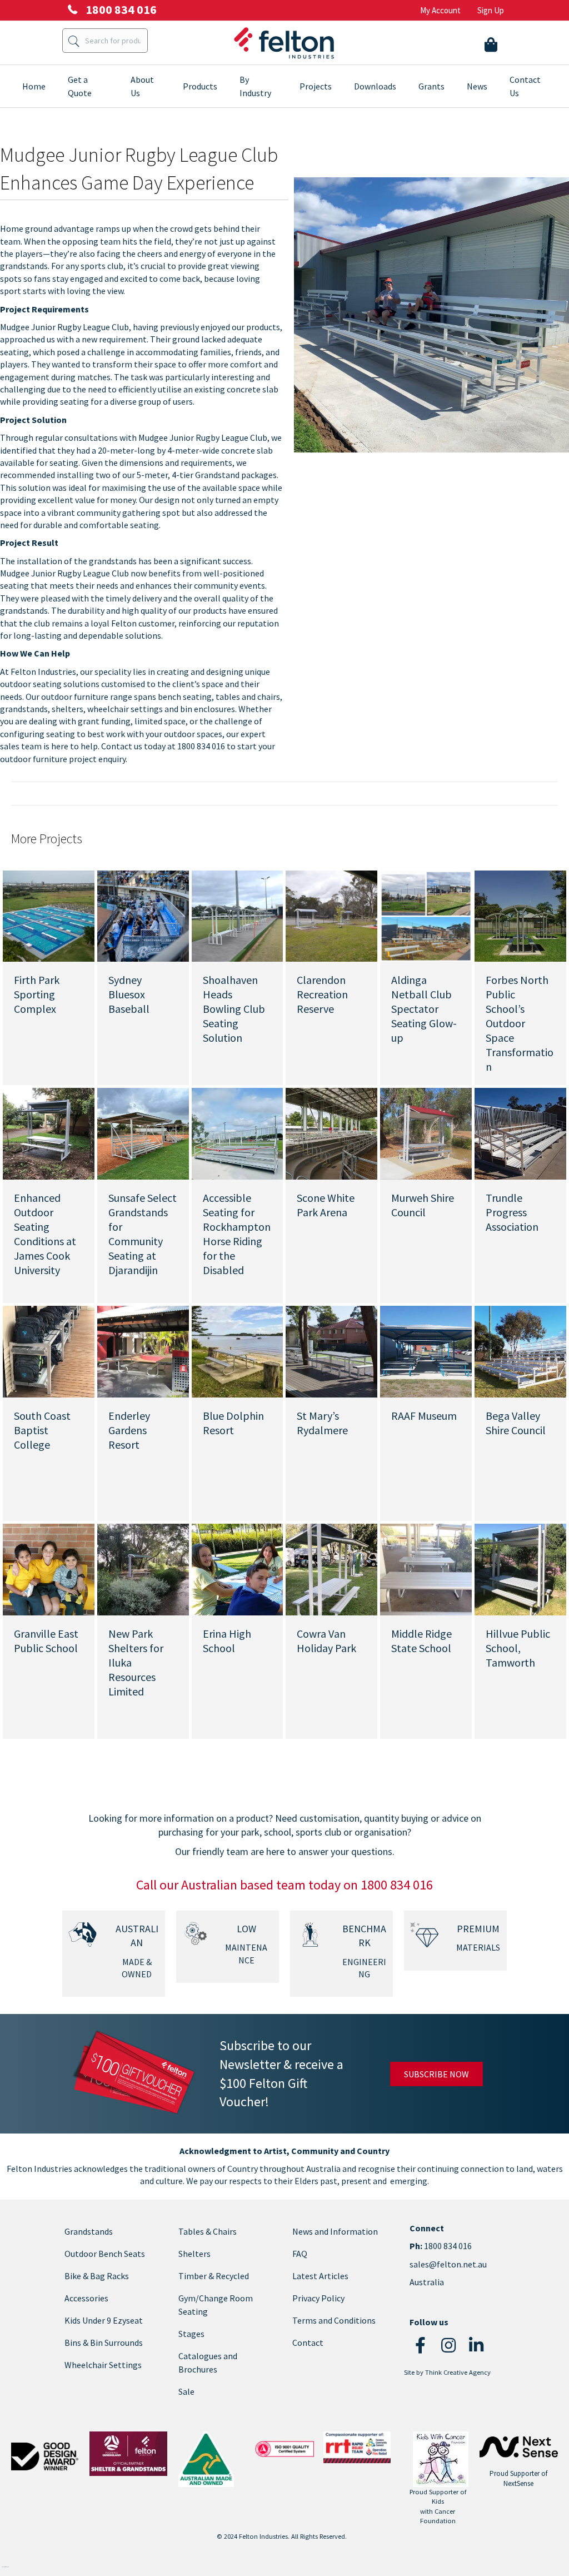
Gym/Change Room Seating (216, 2305)
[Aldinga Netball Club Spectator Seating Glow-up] (426, 915)
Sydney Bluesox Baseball (129, 994)
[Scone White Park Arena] (331, 1133)
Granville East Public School (46, 1641)
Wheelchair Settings (103, 2365)
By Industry (255, 86)
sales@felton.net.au (448, 2264)
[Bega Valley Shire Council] (520, 1351)
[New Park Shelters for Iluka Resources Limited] (143, 1568)
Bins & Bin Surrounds (104, 2343)
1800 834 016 (447, 2246)
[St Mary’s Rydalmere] (331, 1351)
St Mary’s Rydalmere (322, 1423)
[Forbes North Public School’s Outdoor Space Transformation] (520, 915)
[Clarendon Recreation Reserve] (331, 915)
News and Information (335, 2231)
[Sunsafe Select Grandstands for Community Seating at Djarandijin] (143, 1133)
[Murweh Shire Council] (426, 1133)
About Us (142, 86)
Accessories (86, 2298)
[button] (421, 2345)
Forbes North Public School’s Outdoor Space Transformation (520, 1023)
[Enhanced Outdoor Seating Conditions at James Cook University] (49, 1133)
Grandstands (89, 2231)
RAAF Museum (424, 1416)
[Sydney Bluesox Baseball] (143, 915)
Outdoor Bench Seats (105, 2254)
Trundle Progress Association (512, 1212)
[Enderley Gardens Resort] (143, 1351)
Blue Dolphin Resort (233, 1423)
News (477, 86)
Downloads (375, 86)
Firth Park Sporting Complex (37, 994)
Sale (186, 2391)
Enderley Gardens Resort (129, 1430)
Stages (191, 2334)
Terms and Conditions (334, 2320)
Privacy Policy (318, 2298)
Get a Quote (80, 86)
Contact (308, 2343)
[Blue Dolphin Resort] (238, 1351)
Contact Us (525, 86)
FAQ (300, 2254)
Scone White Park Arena (326, 1205)
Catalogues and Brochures (208, 2363)
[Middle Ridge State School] (426, 1568)
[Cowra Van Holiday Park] (331, 1568)
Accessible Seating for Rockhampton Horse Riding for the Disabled (237, 1234)
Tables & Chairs (208, 2231)
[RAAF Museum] (426, 1351)
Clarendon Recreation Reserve (322, 994)
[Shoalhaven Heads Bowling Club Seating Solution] (238, 915)
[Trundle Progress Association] (520, 1133)
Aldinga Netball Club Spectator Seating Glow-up (424, 1009)
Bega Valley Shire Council (516, 1423)
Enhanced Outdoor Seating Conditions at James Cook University (45, 1234)
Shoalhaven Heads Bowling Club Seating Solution (234, 1009)
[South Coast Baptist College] (49, 1351)
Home (34, 86)
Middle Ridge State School (421, 1641)
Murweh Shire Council (423, 1205)
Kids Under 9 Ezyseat (104, 2320)
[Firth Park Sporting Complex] (49, 915)
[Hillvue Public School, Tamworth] (520, 1568)
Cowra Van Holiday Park (326, 1641)
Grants (431, 86)
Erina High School (227, 1641)
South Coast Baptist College (42, 1430)
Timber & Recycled (214, 2276)
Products (200, 86)
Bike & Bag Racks (97, 2276)
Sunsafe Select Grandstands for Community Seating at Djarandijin (143, 1234)
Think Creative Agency (458, 2372)
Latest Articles (320, 2276)
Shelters (194, 2254)
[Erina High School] (238, 1568)
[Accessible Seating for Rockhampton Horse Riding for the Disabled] (238, 1133)
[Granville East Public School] (49, 1568)
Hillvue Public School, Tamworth (518, 1648)
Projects (316, 86)
